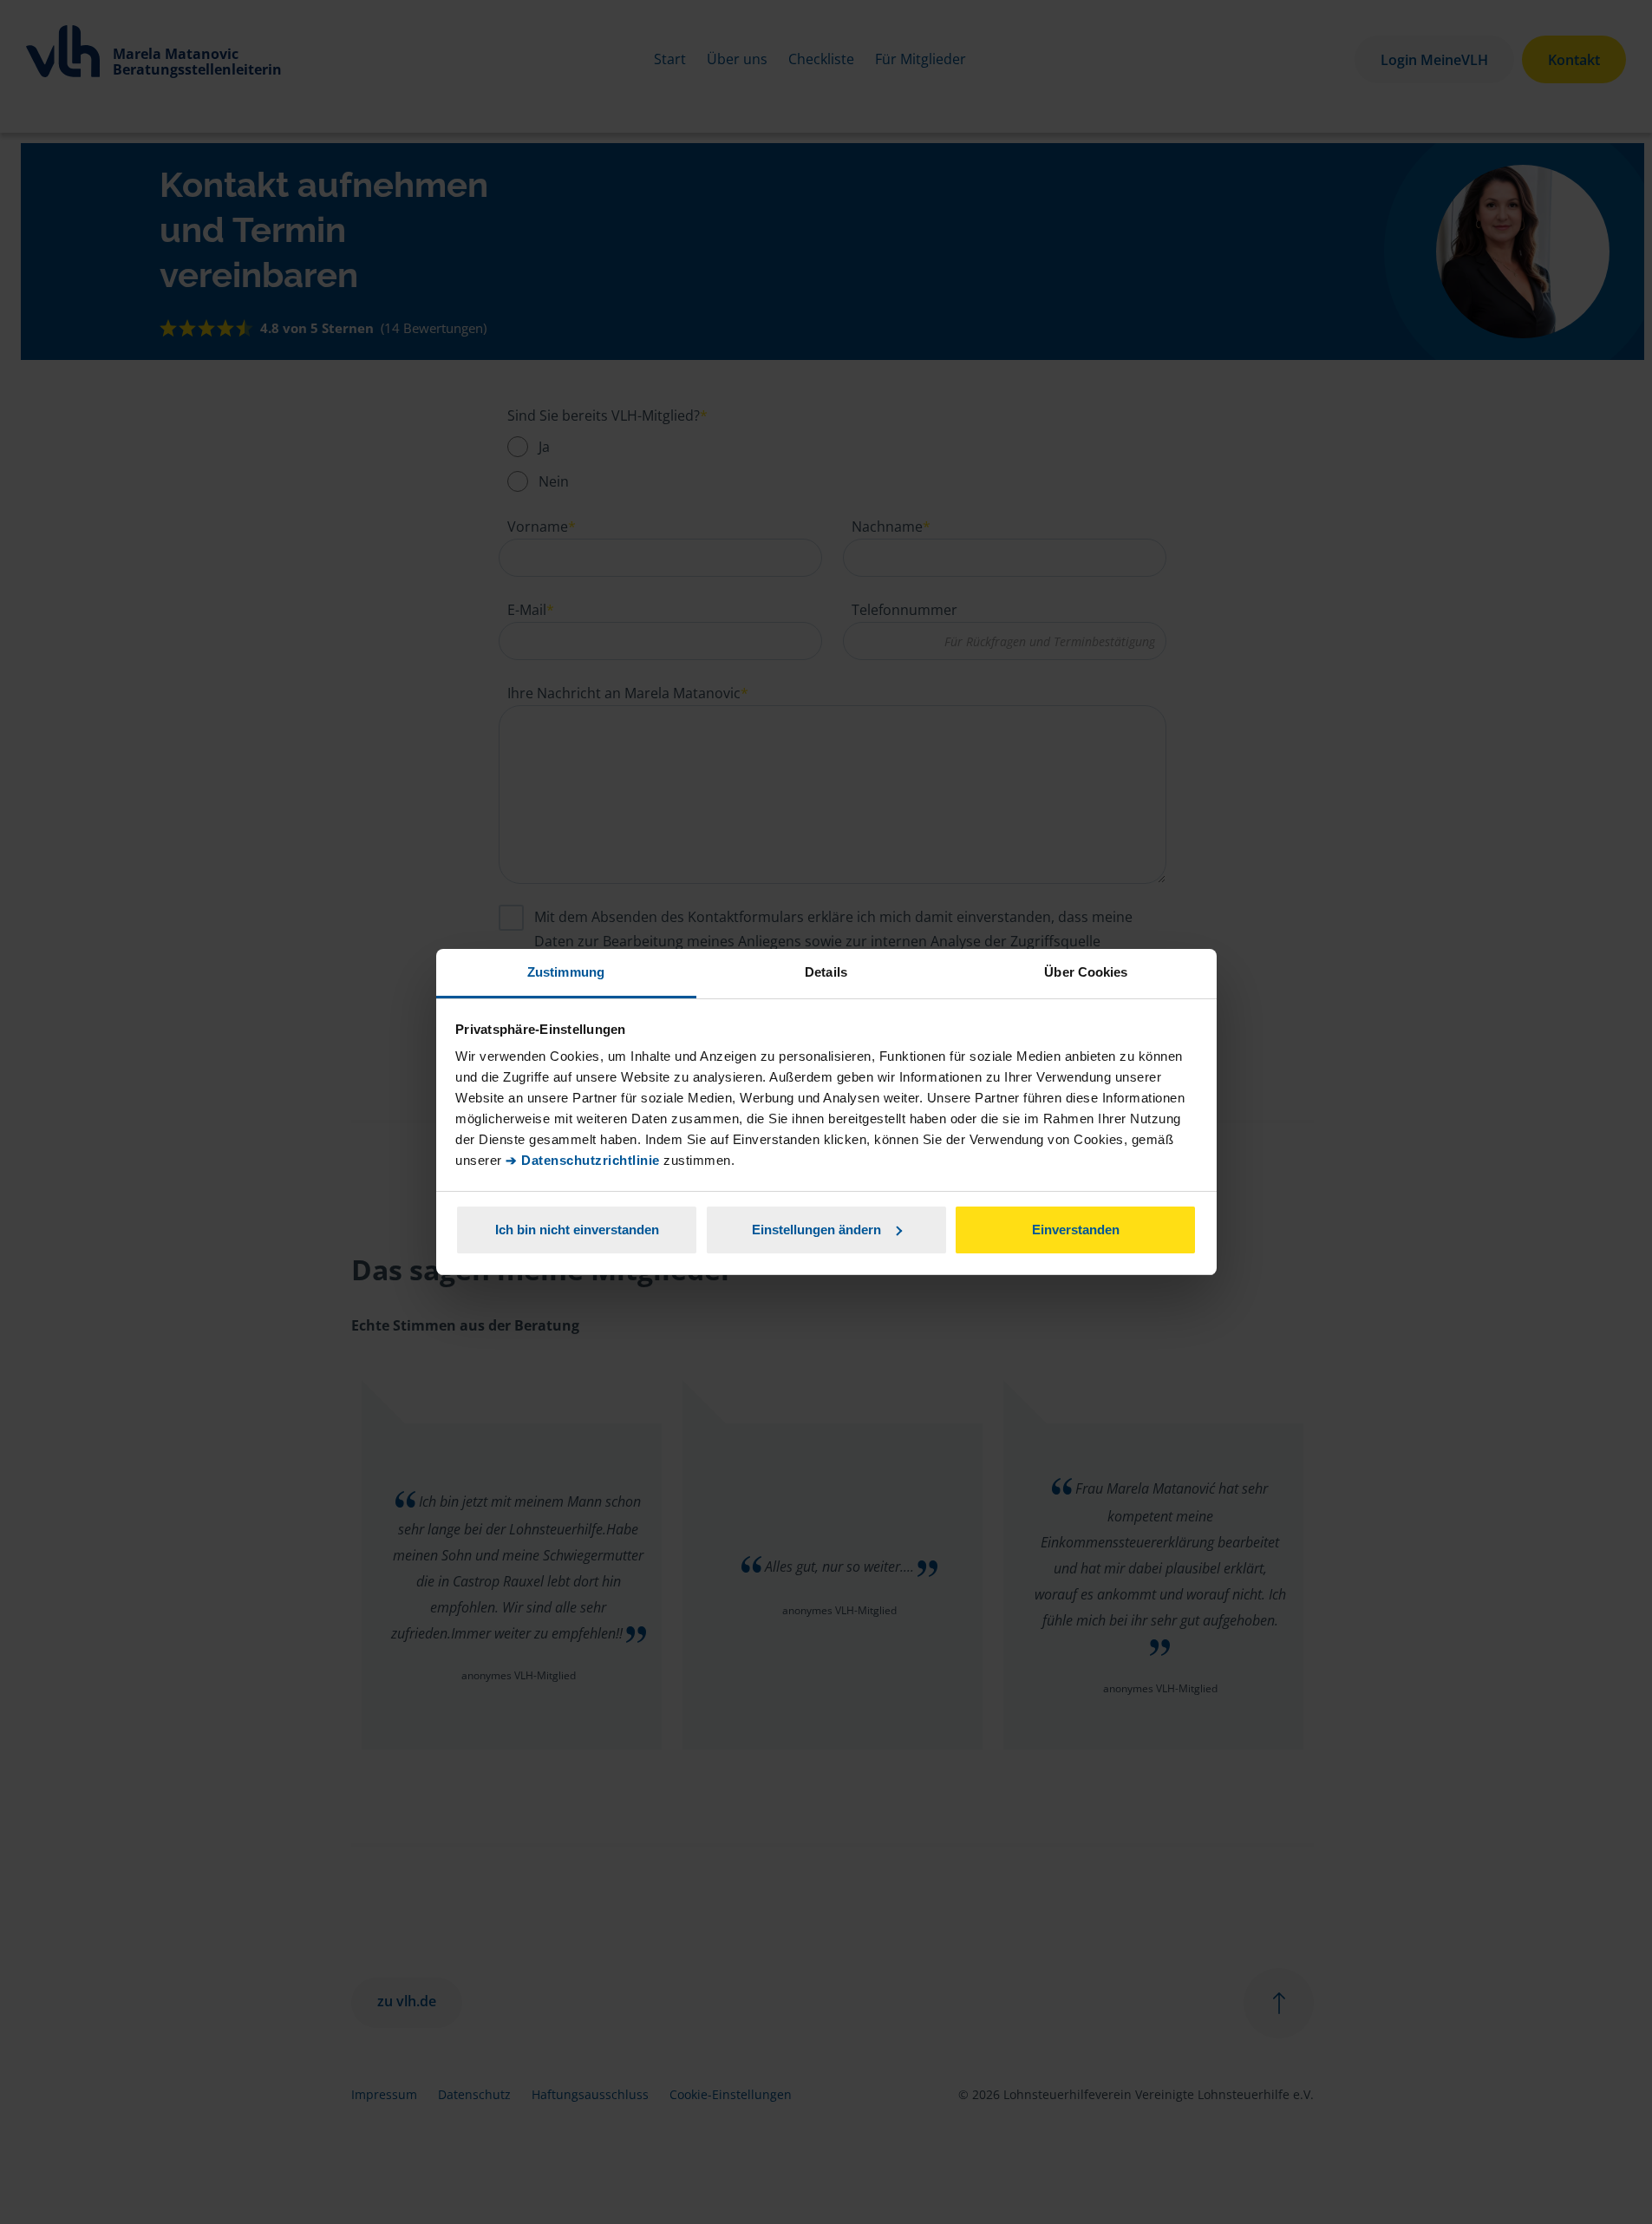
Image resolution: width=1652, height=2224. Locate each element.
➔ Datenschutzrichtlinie (583, 1160)
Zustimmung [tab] (566, 972)
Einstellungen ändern (816, 1230)
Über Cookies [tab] (1086, 972)
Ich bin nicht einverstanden (577, 1230)
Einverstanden (1076, 1230)
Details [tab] (826, 972)
